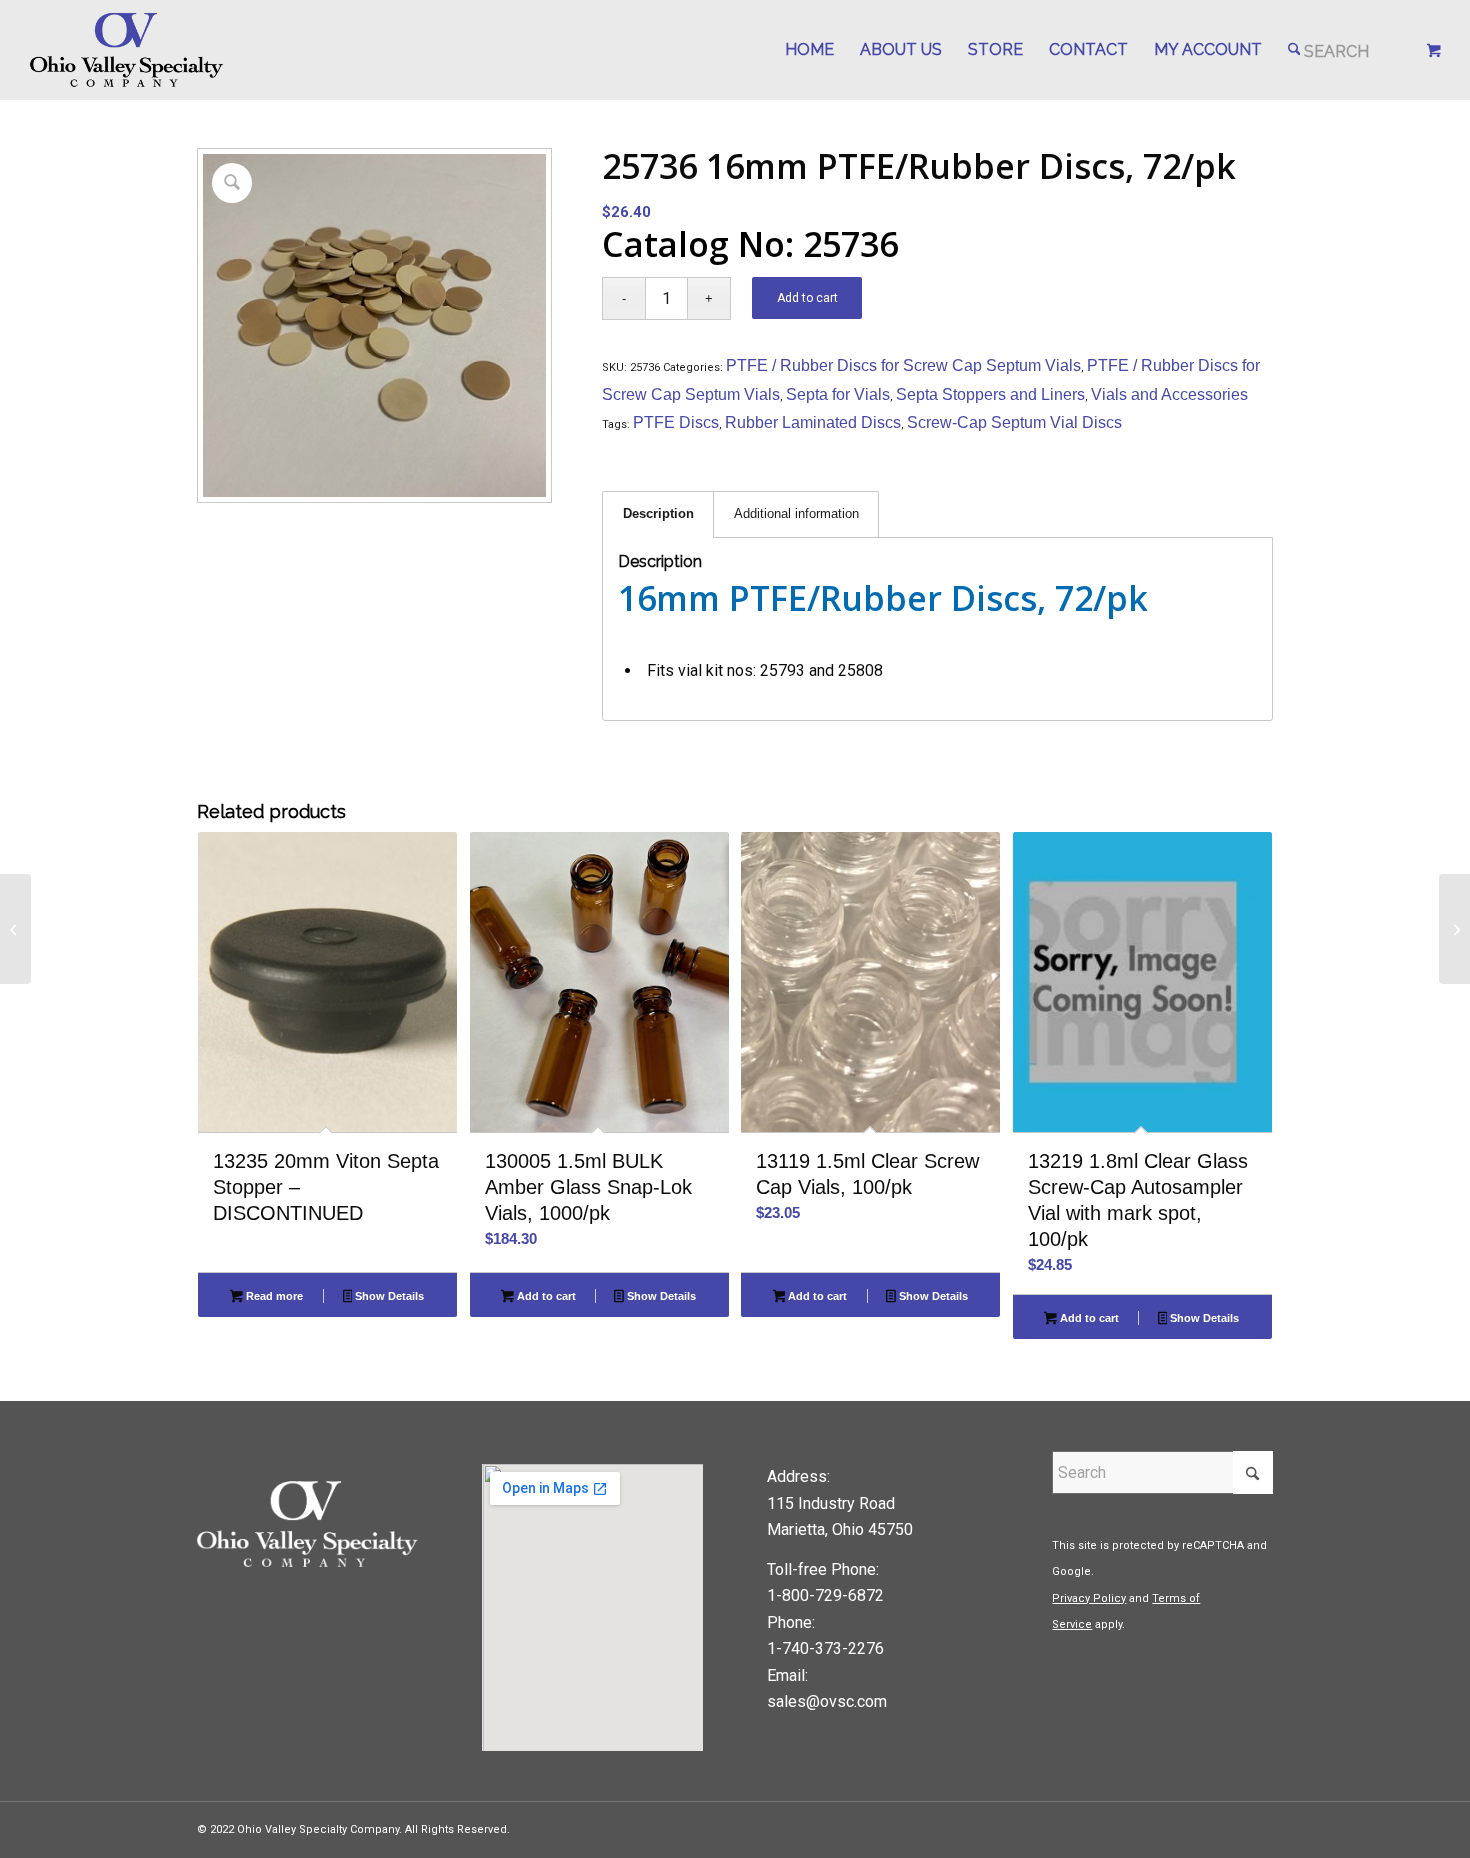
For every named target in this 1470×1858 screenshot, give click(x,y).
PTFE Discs (676, 422)
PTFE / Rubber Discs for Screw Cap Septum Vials (903, 365)
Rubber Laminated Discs (813, 422)
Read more (273, 1296)
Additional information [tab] (796, 513)
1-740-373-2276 (825, 1648)
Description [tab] (658, 513)
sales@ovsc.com (827, 1701)
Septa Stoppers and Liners (990, 394)
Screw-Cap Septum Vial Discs (1014, 422)
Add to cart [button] (545, 1296)
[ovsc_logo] (127, 50)
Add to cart (807, 298)
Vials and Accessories (1169, 394)
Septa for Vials (838, 394)
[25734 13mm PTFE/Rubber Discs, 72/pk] (15, 929)
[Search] (1329, 50)
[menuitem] (809, 50)
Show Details (388, 1296)
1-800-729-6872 (825, 1595)
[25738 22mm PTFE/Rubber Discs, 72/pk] (1454, 929)
